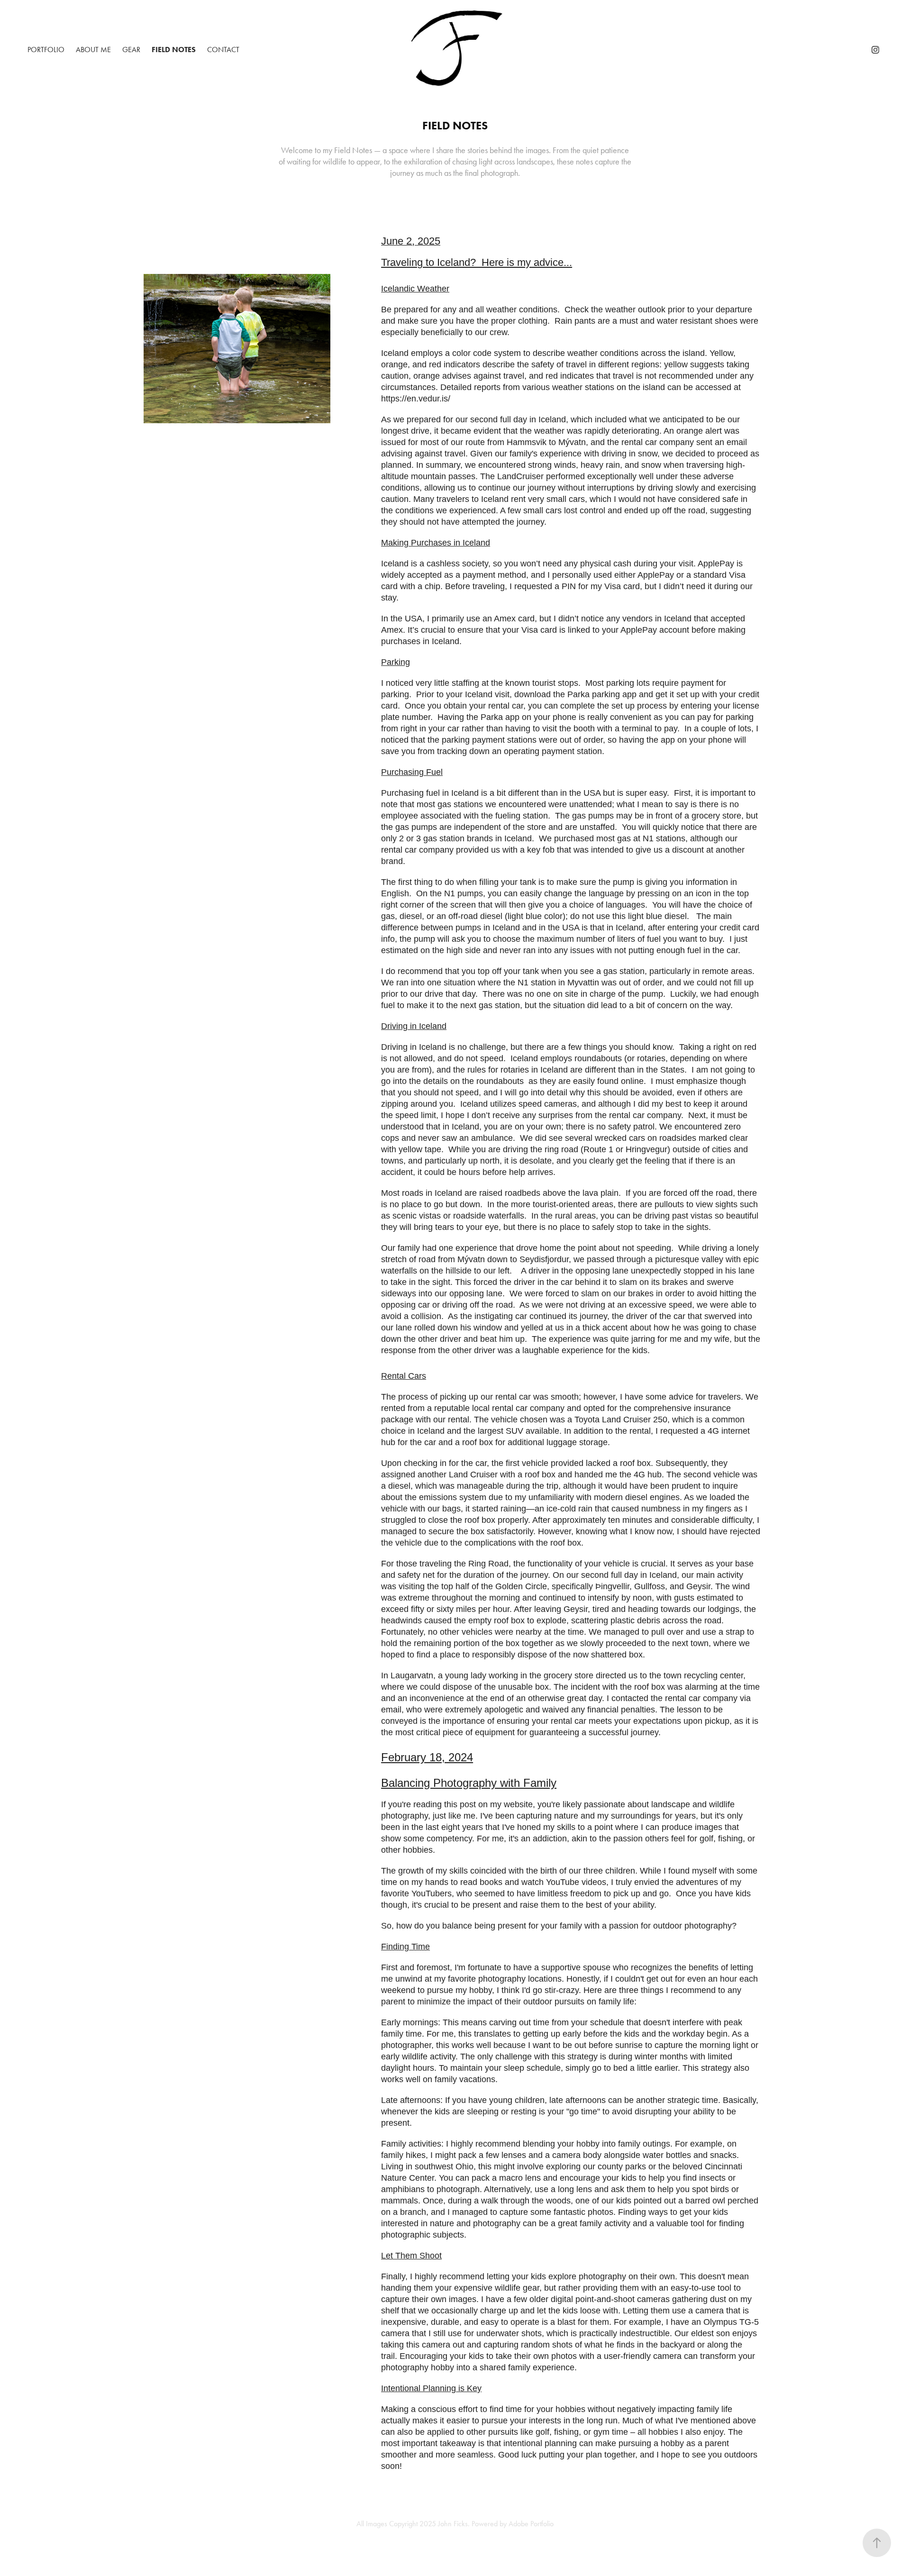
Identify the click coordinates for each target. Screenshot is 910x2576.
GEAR (131, 50)
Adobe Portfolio (531, 2524)
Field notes (174, 50)
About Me (93, 50)
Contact (223, 50)
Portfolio (46, 50)
